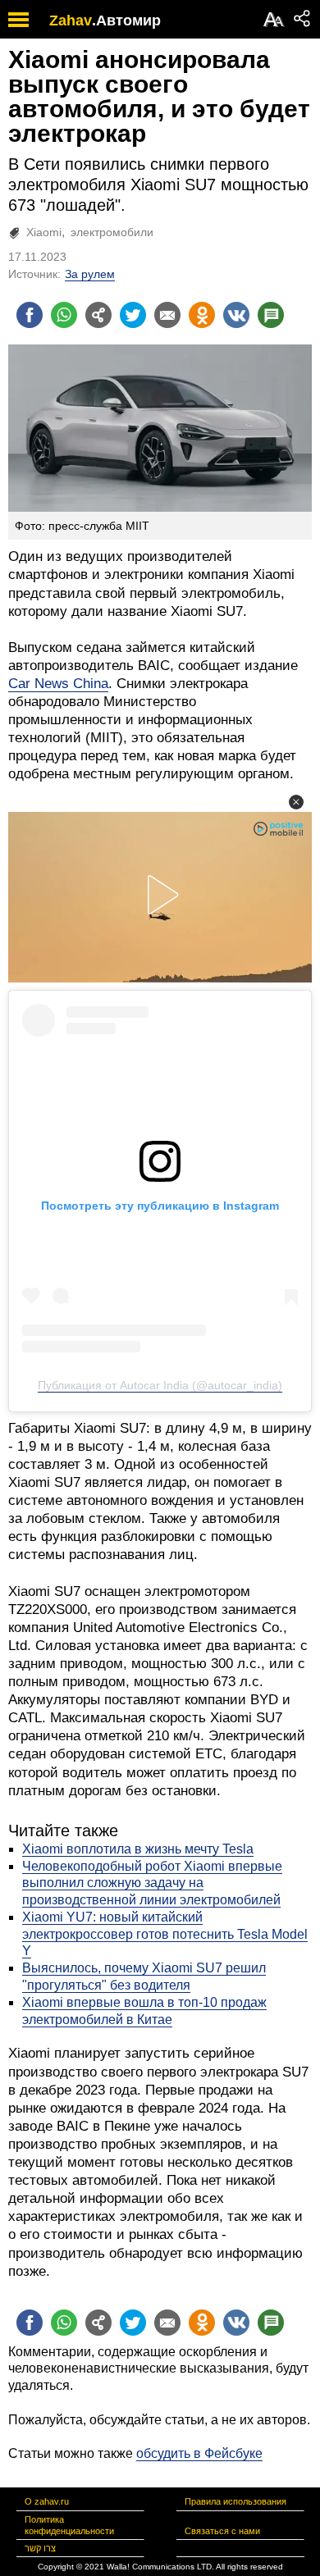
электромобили (112, 232)
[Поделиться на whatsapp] (64, 315)
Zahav (71, 21)
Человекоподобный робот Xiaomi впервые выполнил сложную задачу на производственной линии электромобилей (152, 1883)
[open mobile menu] (18, 19)
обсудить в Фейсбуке (199, 2453)
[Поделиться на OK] (202, 315)
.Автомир (126, 21)
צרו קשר (40, 2548)
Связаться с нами (222, 2531)
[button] (296, 802)
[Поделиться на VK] (236, 315)
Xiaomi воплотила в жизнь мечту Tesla (138, 1849)
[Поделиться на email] (167, 315)
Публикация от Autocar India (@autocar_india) (160, 1385)
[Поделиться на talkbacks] (271, 315)
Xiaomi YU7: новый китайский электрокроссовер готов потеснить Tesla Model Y (165, 1934)
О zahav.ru (47, 2501)
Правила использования (235, 2501)
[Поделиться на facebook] (30, 315)
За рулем (90, 274)
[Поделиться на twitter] (133, 315)
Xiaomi (44, 232)
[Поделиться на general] (98, 315)
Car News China (58, 684)
